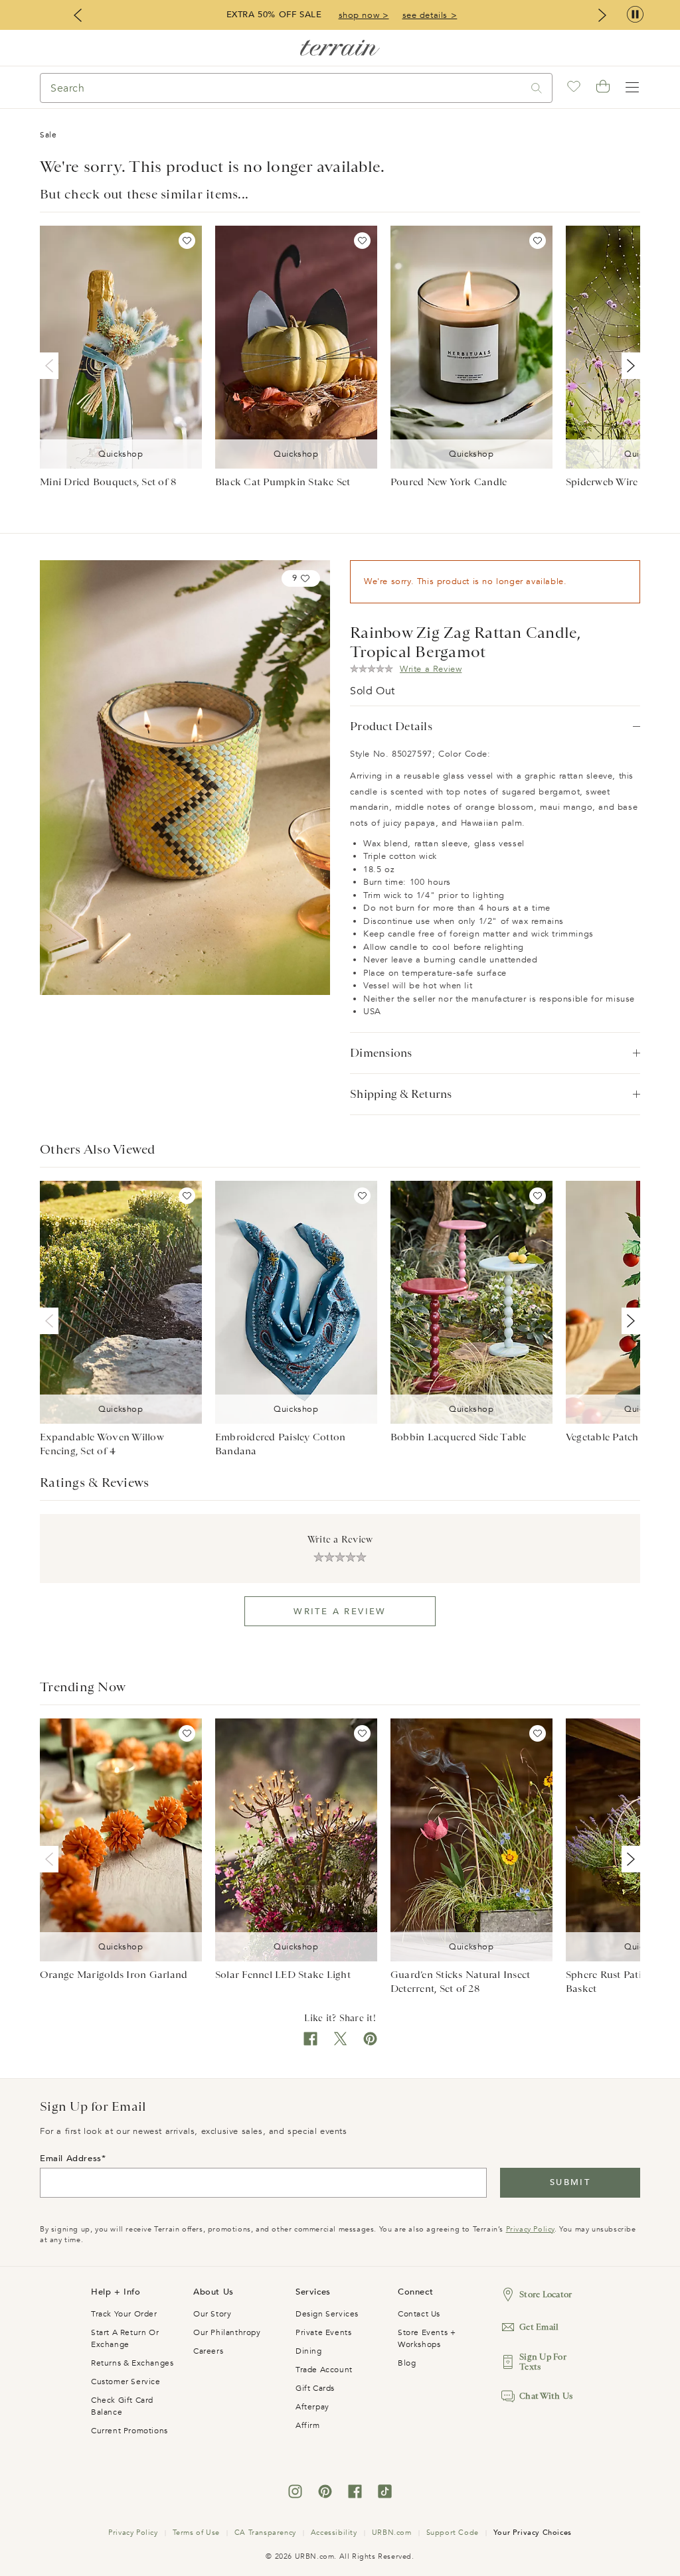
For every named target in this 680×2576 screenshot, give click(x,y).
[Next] (628, 366)
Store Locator (546, 2294)
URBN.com (392, 2533)
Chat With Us (546, 2396)
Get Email (539, 2327)
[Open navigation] (632, 88)
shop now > (364, 15)
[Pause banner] (635, 15)
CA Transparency (265, 2533)
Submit (570, 2182)
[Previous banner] (78, 15)
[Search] (537, 88)
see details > (430, 15)
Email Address (71, 2159)
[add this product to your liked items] (187, 241)
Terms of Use (196, 2533)
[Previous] (52, 366)
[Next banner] (602, 15)
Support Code (453, 2533)
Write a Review (340, 1612)
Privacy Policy (530, 2229)
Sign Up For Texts (543, 2362)
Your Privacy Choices (533, 2533)
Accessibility (334, 2533)
